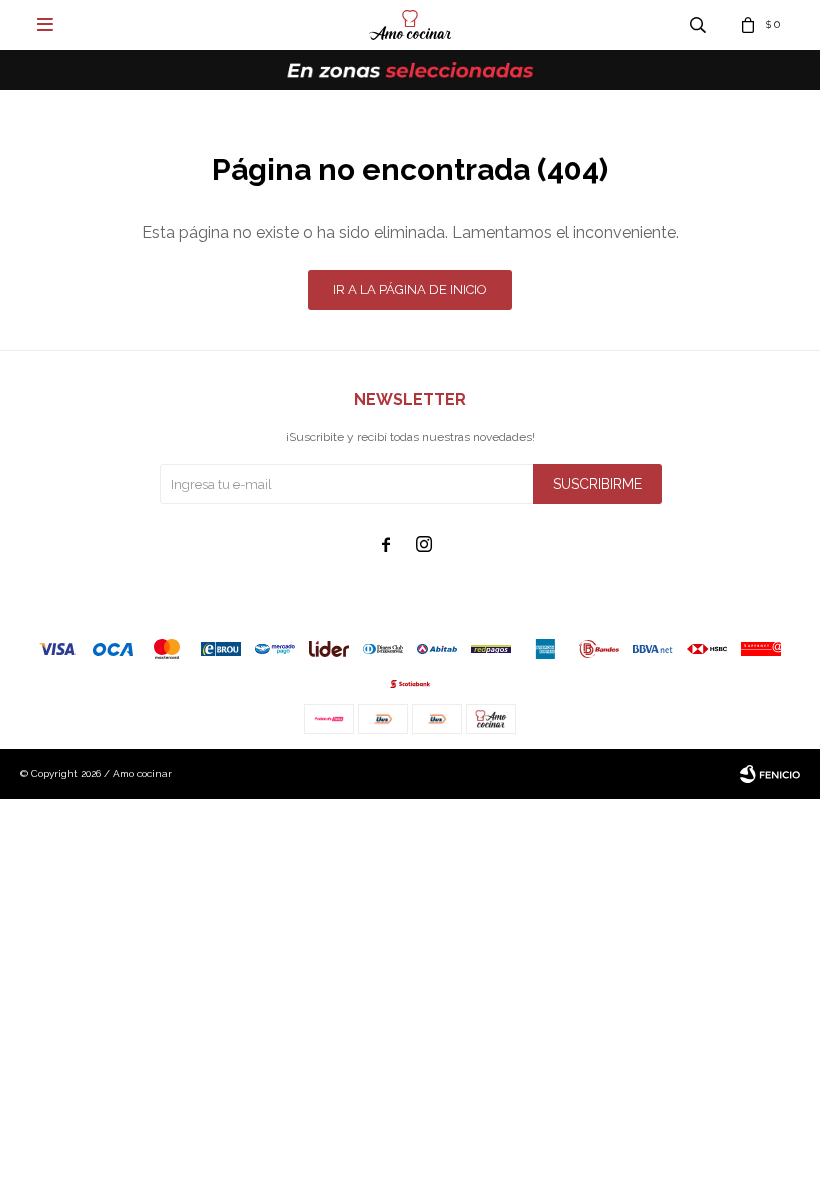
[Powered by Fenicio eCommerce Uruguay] (770, 774)
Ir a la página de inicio (410, 289)
